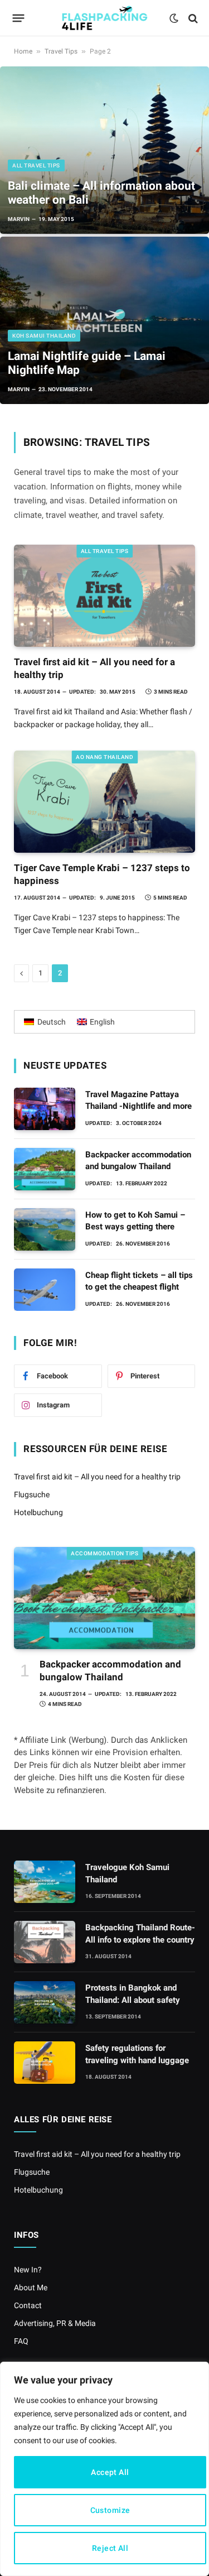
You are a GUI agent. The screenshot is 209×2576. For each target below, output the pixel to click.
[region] (104, 2469)
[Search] (192, 18)
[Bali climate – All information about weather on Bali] (104, 150)
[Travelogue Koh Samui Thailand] (45, 1882)
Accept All (110, 2472)
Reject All (110, 2548)
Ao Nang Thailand (104, 757)
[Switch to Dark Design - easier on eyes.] (174, 18)
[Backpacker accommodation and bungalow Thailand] (45, 1169)
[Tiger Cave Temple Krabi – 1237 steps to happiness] (104, 802)
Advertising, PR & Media (55, 2323)
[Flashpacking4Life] (105, 18)
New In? (28, 2270)
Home (23, 51)
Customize (110, 2510)
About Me (31, 2287)
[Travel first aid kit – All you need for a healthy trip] (104, 596)
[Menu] (19, 18)
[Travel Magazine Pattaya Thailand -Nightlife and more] (45, 1109)
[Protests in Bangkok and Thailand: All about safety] (45, 2002)
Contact (28, 2305)
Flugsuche (32, 1494)
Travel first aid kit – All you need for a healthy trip (97, 1477)
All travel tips (105, 551)
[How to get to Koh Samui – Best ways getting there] (45, 1229)
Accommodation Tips (104, 1553)
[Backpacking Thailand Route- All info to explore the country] (45, 1942)
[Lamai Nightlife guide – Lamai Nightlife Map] (104, 320)
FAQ (21, 2341)
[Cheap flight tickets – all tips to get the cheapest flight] (45, 1290)
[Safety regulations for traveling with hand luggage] (45, 2063)
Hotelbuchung (38, 1512)
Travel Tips (61, 51)
